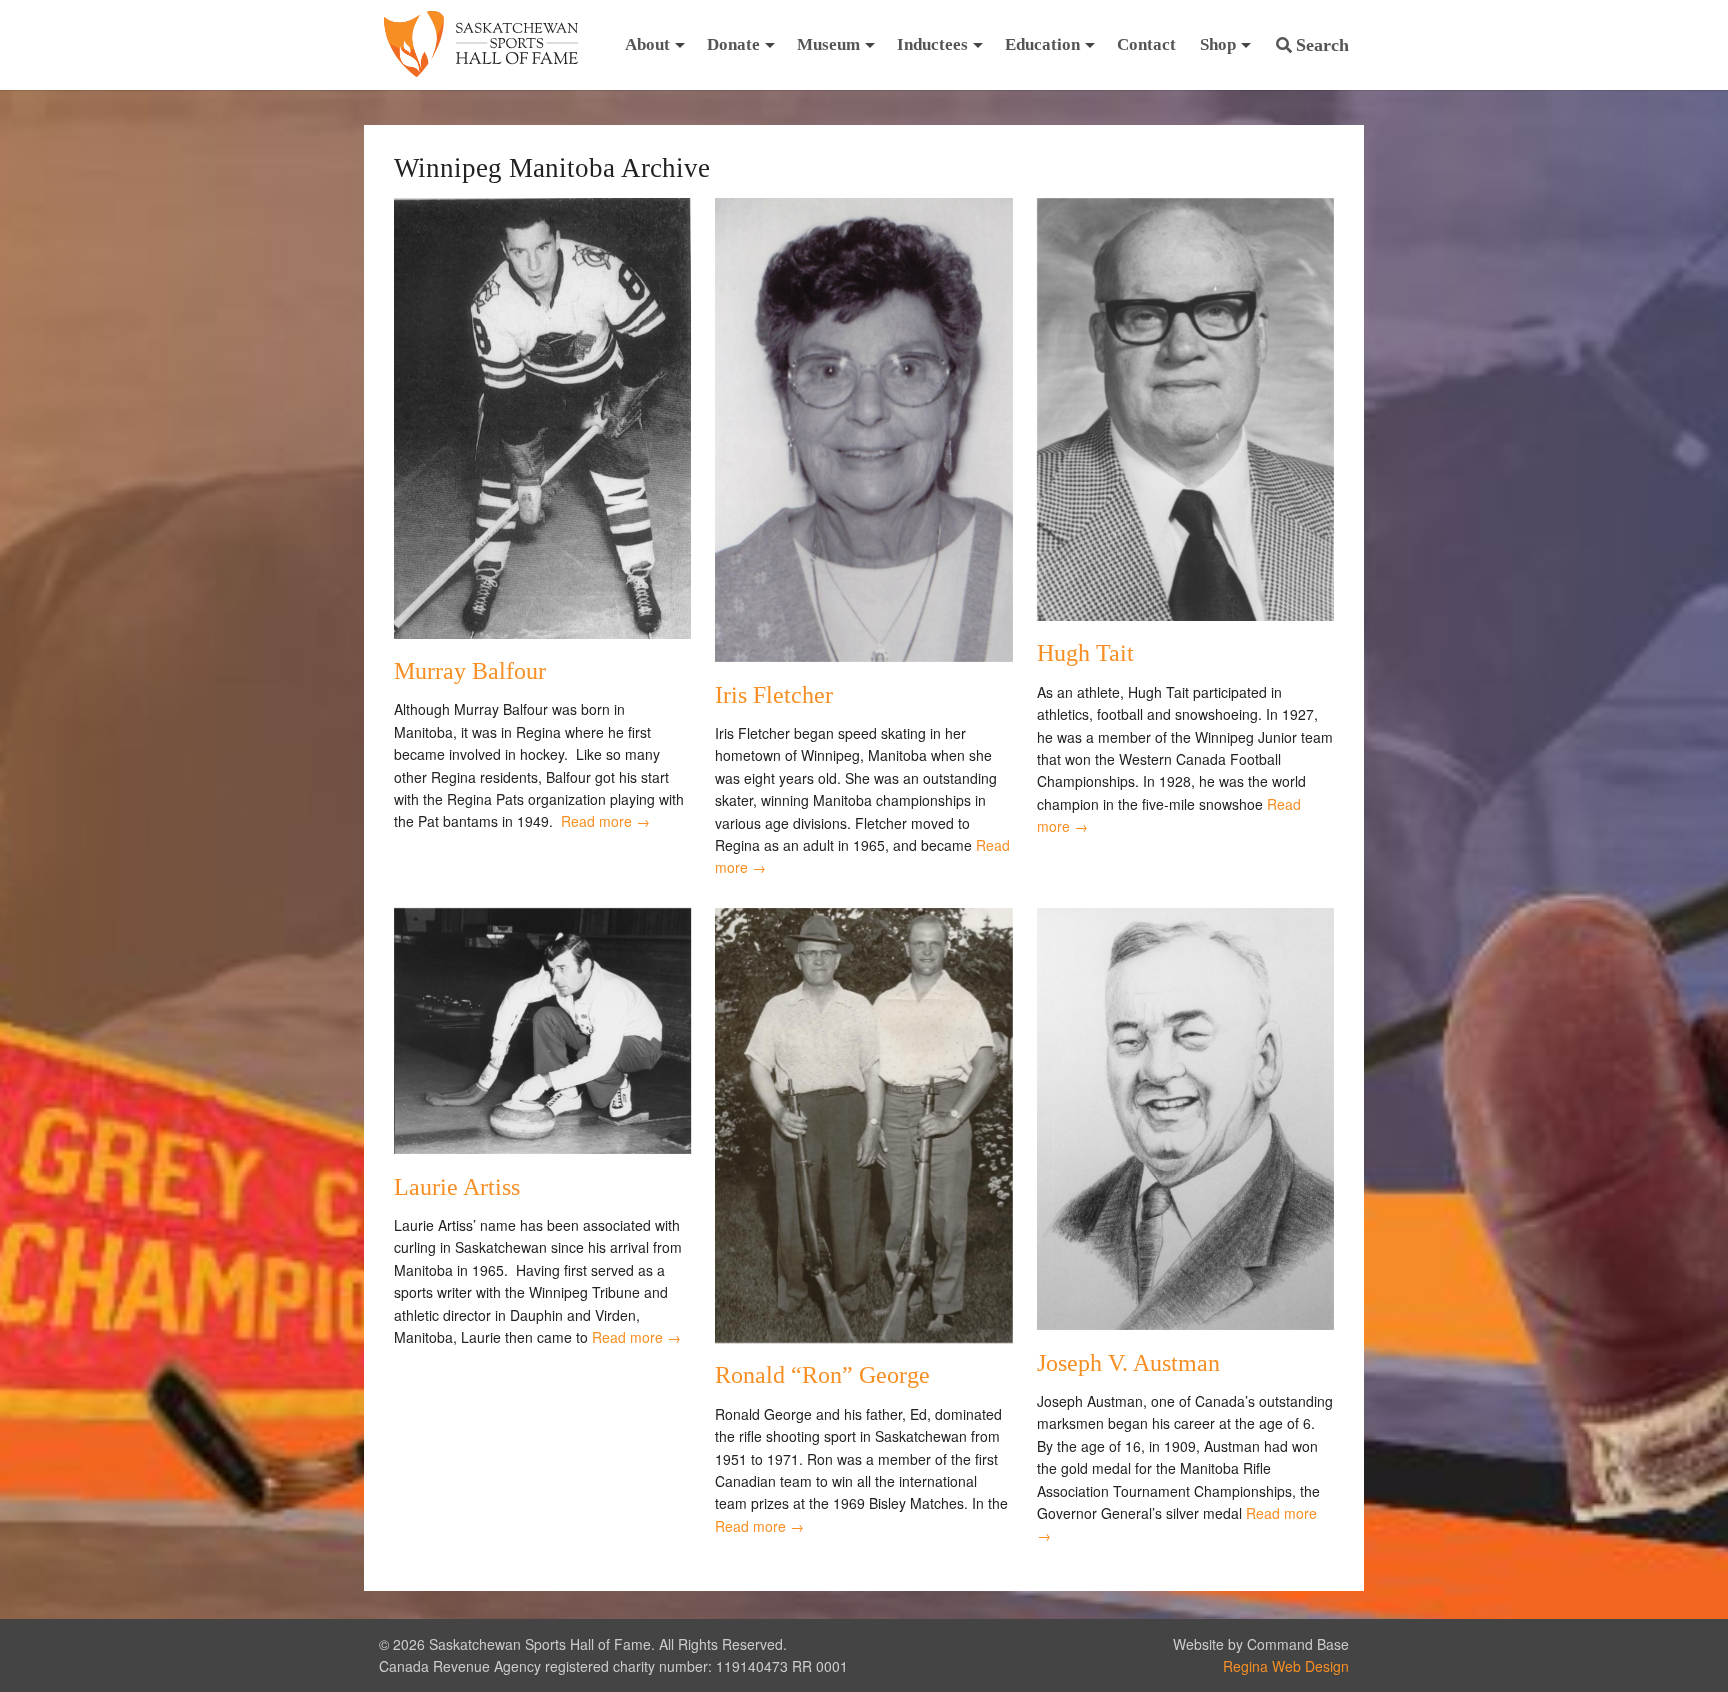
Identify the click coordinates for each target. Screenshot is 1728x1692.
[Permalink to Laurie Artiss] (542, 1148)
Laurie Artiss (457, 1187)
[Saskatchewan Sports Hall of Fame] (481, 45)
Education (1042, 44)
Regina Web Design (1286, 1666)
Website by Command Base (1261, 1644)
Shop (1218, 44)
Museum (828, 44)
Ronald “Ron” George (822, 1375)
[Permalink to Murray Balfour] (542, 633)
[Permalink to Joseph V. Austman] (1185, 1324)
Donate (733, 44)
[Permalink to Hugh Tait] (1185, 615)
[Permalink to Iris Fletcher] (863, 656)
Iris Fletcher (774, 695)
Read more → (605, 821)
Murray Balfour (470, 671)
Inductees (932, 44)
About (647, 44)
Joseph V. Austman (1128, 1363)
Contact (1146, 44)
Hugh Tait (1085, 653)
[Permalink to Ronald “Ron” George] (863, 1337)
